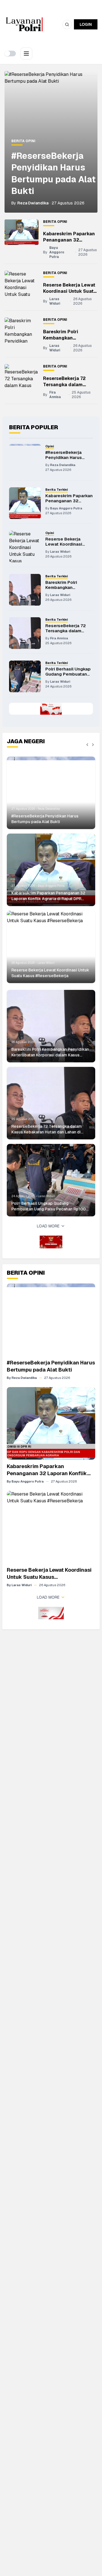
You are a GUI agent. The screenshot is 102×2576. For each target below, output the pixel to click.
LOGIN (86, 24)
